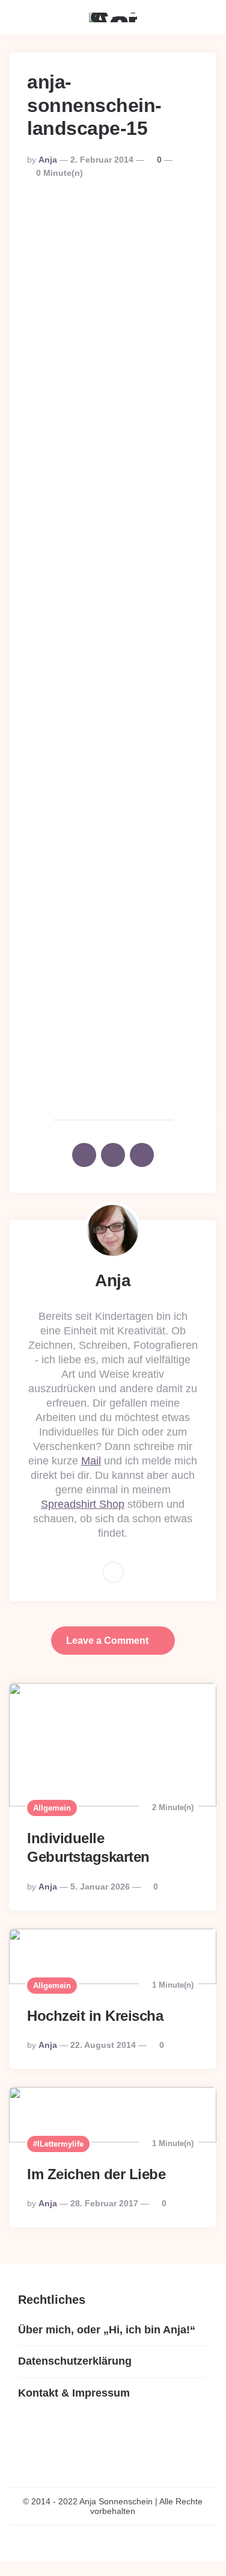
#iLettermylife (58, 2144)
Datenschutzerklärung (75, 2361)
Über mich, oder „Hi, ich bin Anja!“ (107, 2330)
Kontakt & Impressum (74, 2393)
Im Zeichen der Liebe (96, 2174)
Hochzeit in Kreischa (95, 2016)
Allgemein (52, 1808)
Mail (91, 1461)
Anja (48, 160)
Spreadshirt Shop (83, 1504)
